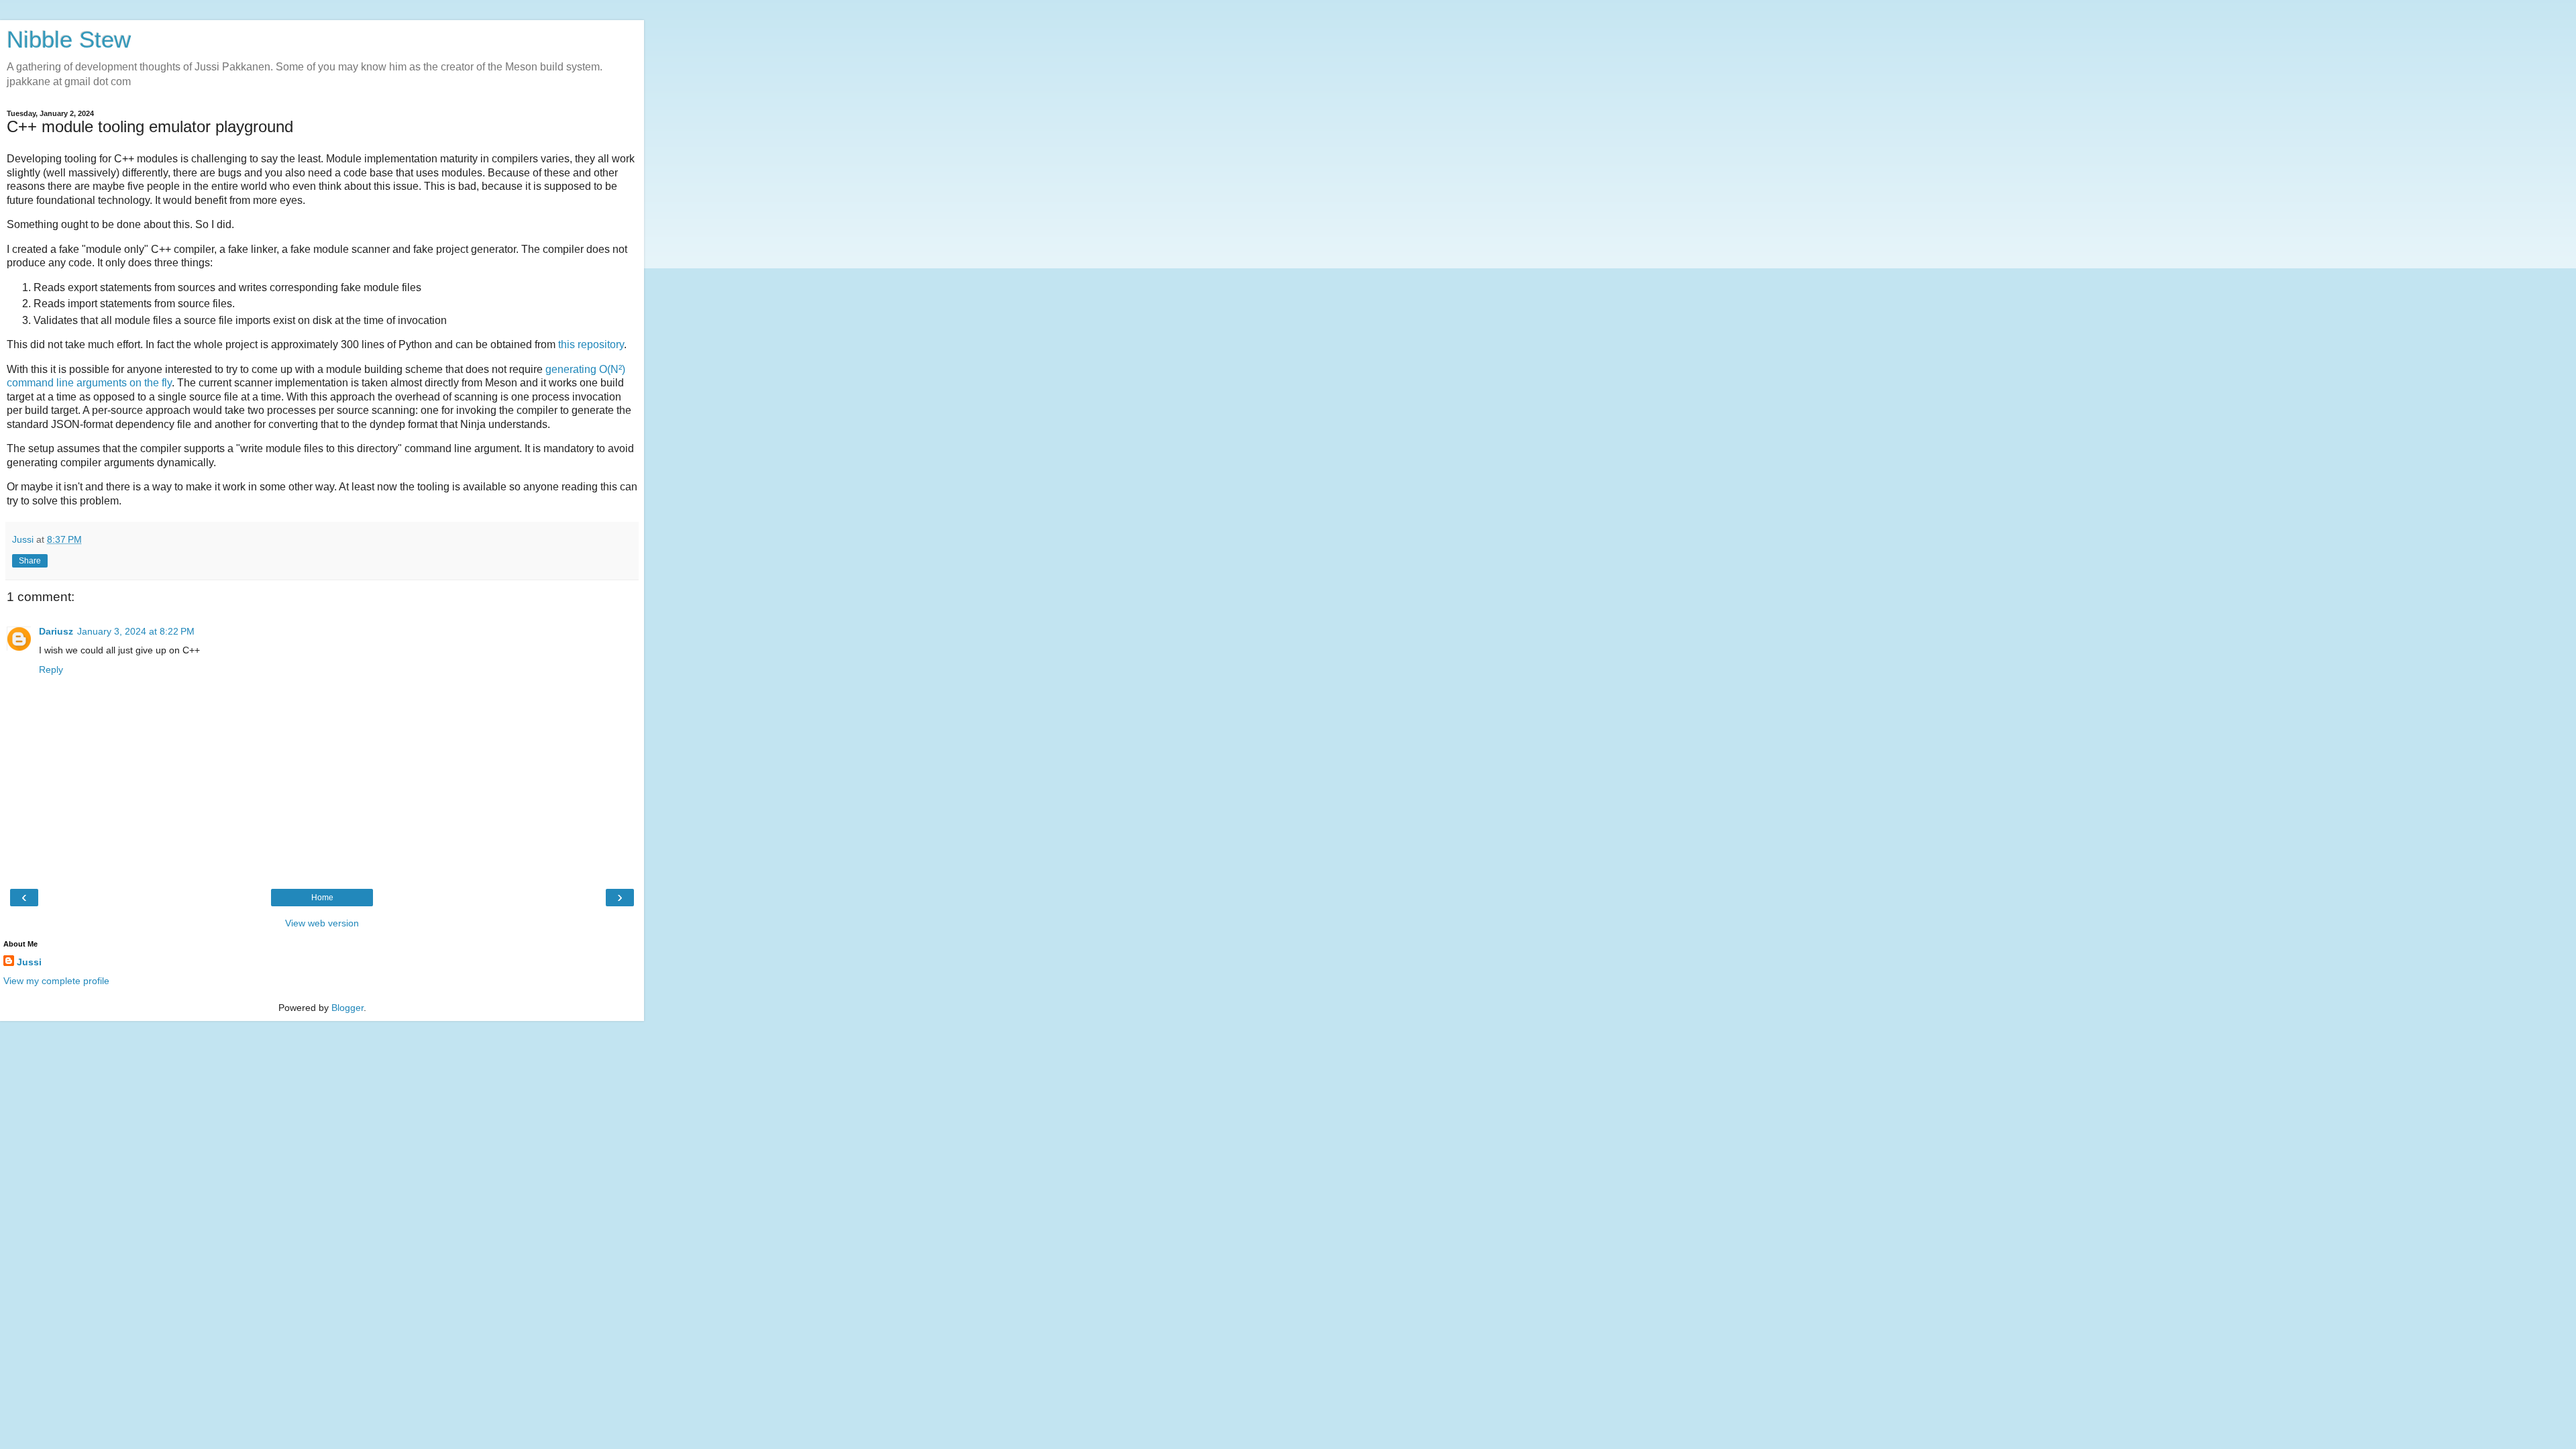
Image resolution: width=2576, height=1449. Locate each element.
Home (322, 898)
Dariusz (56, 631)
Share (30, 561)
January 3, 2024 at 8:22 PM (136, 631)
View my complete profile (56, 981)
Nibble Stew (69, 40)
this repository (591, 344)
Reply (51, 669)
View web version (322, 923)
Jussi (29, 962)
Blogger (347, 1008)
